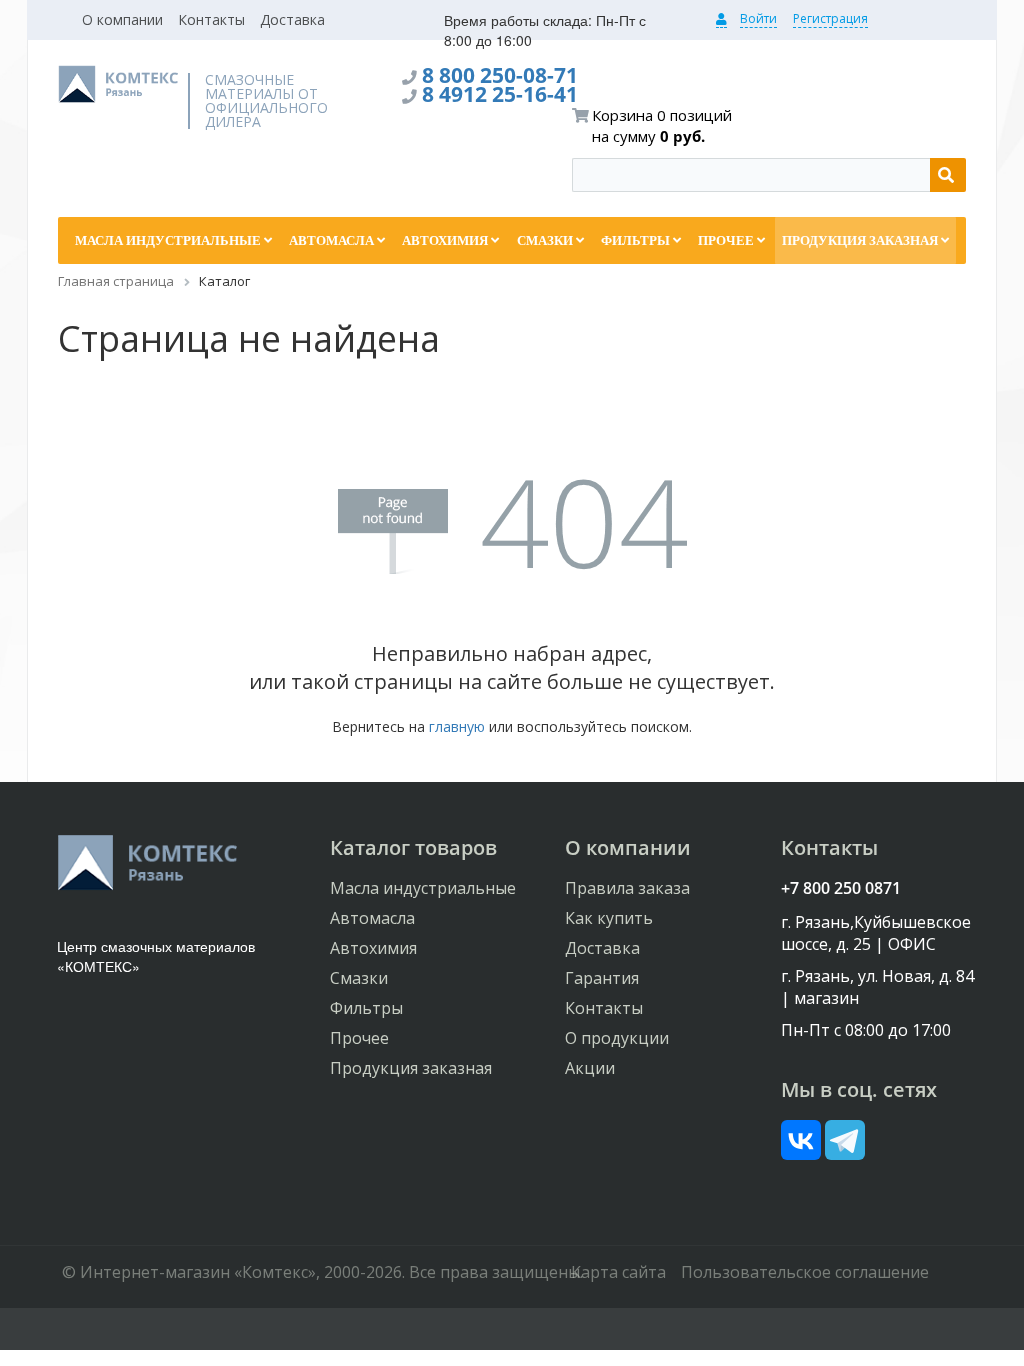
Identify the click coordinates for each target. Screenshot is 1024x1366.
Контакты (211, 19)
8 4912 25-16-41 (500, 94)
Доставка (292, 19)
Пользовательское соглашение (805, 1272)
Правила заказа (627, 888)
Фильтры (366, 1008)
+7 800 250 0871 (841, 888)
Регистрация (830, 18)
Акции (590, 1068)
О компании (122, 19)
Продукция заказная (411, 1068)
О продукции (617, 1038)
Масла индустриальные (423, 888)
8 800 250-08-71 (500, 75)
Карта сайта (618, 1272)
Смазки (359, 978)
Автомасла (372, 918)
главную (457, 726)
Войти (758, 18)
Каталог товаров (413, 847)
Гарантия (602, 978)
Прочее (359, 1038)
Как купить (609, 918)
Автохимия (373, 948)
